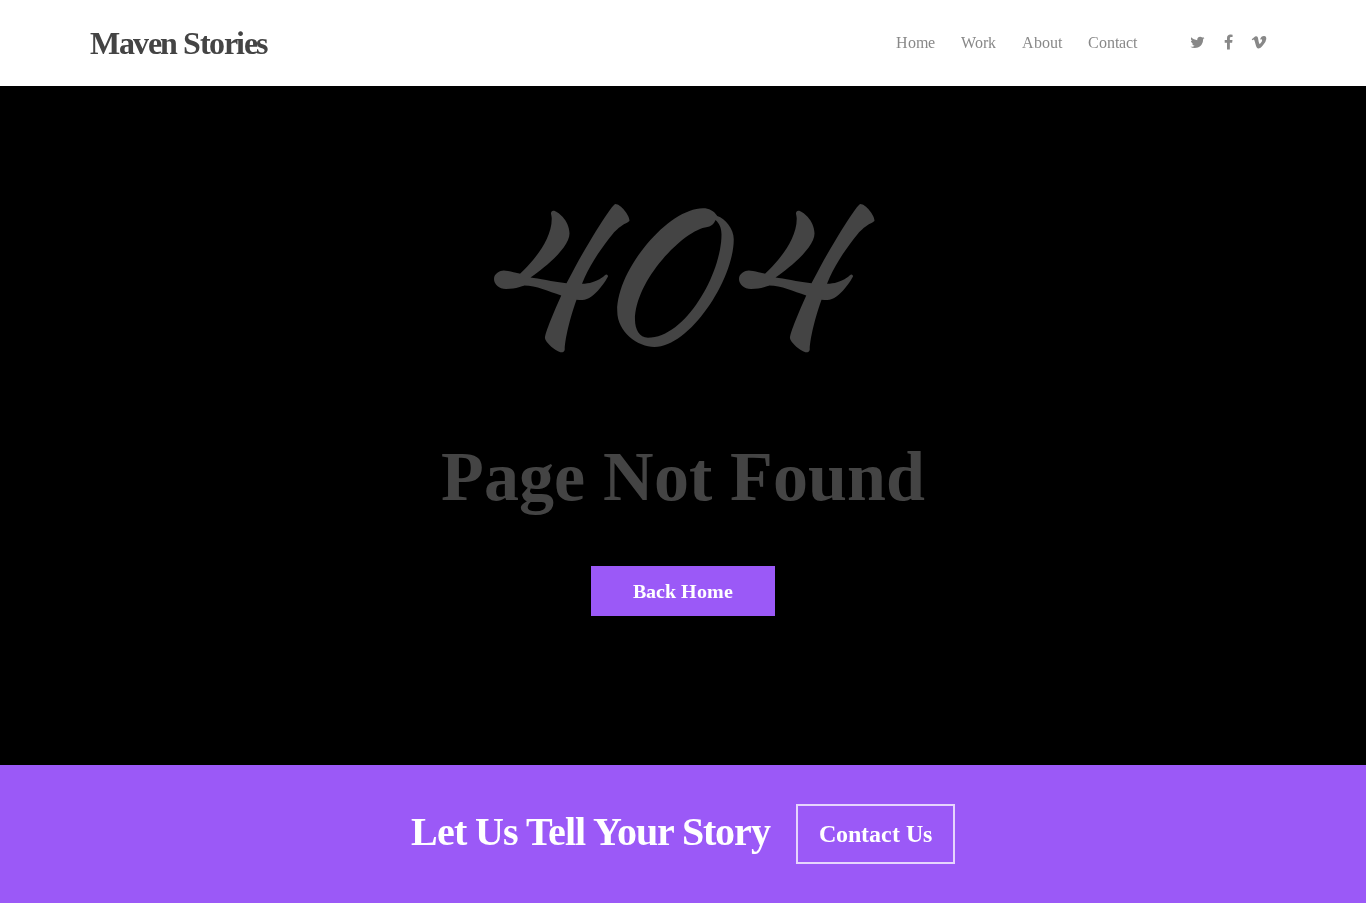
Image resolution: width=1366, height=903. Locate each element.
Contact (1112, 42)
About (1042, 42)
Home (915, 42)
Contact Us (875, 834)
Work (978, 42)
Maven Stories (178, 43)
